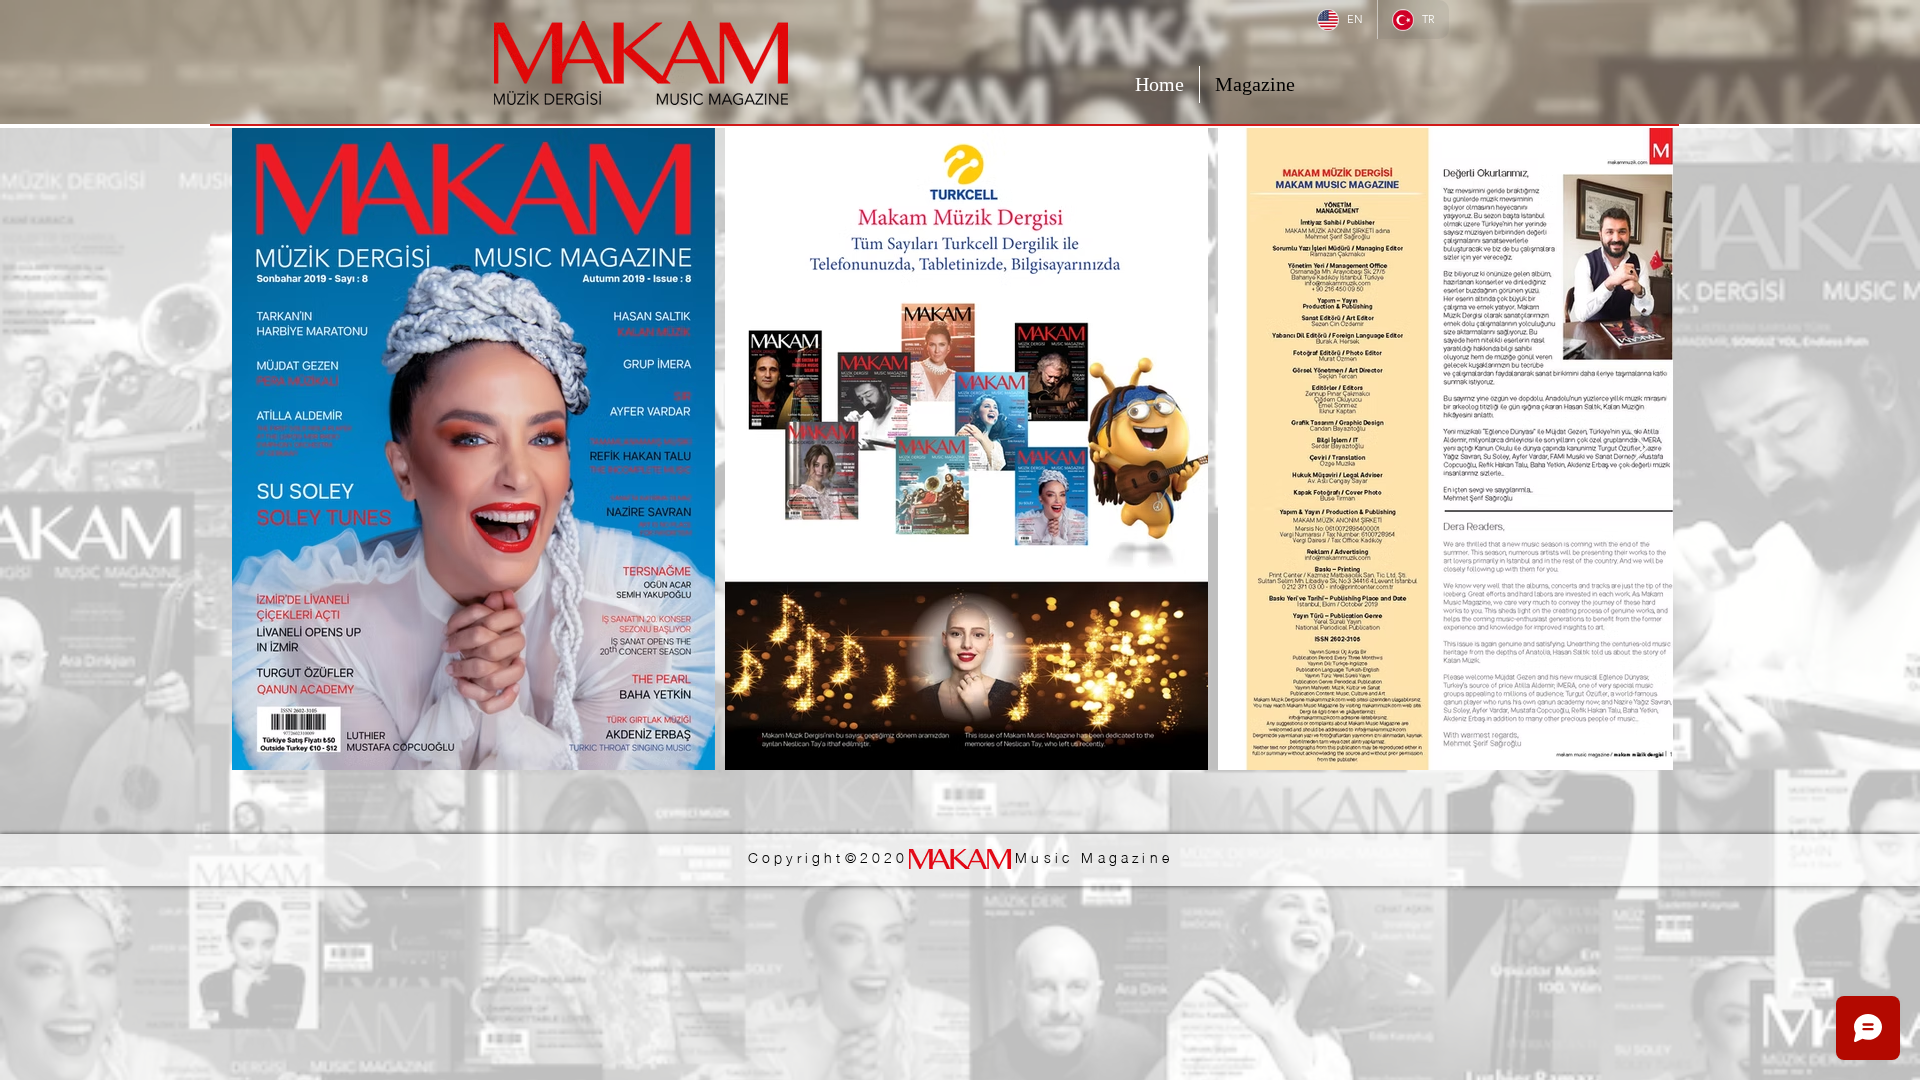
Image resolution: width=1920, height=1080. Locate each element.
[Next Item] (1638, 448)
